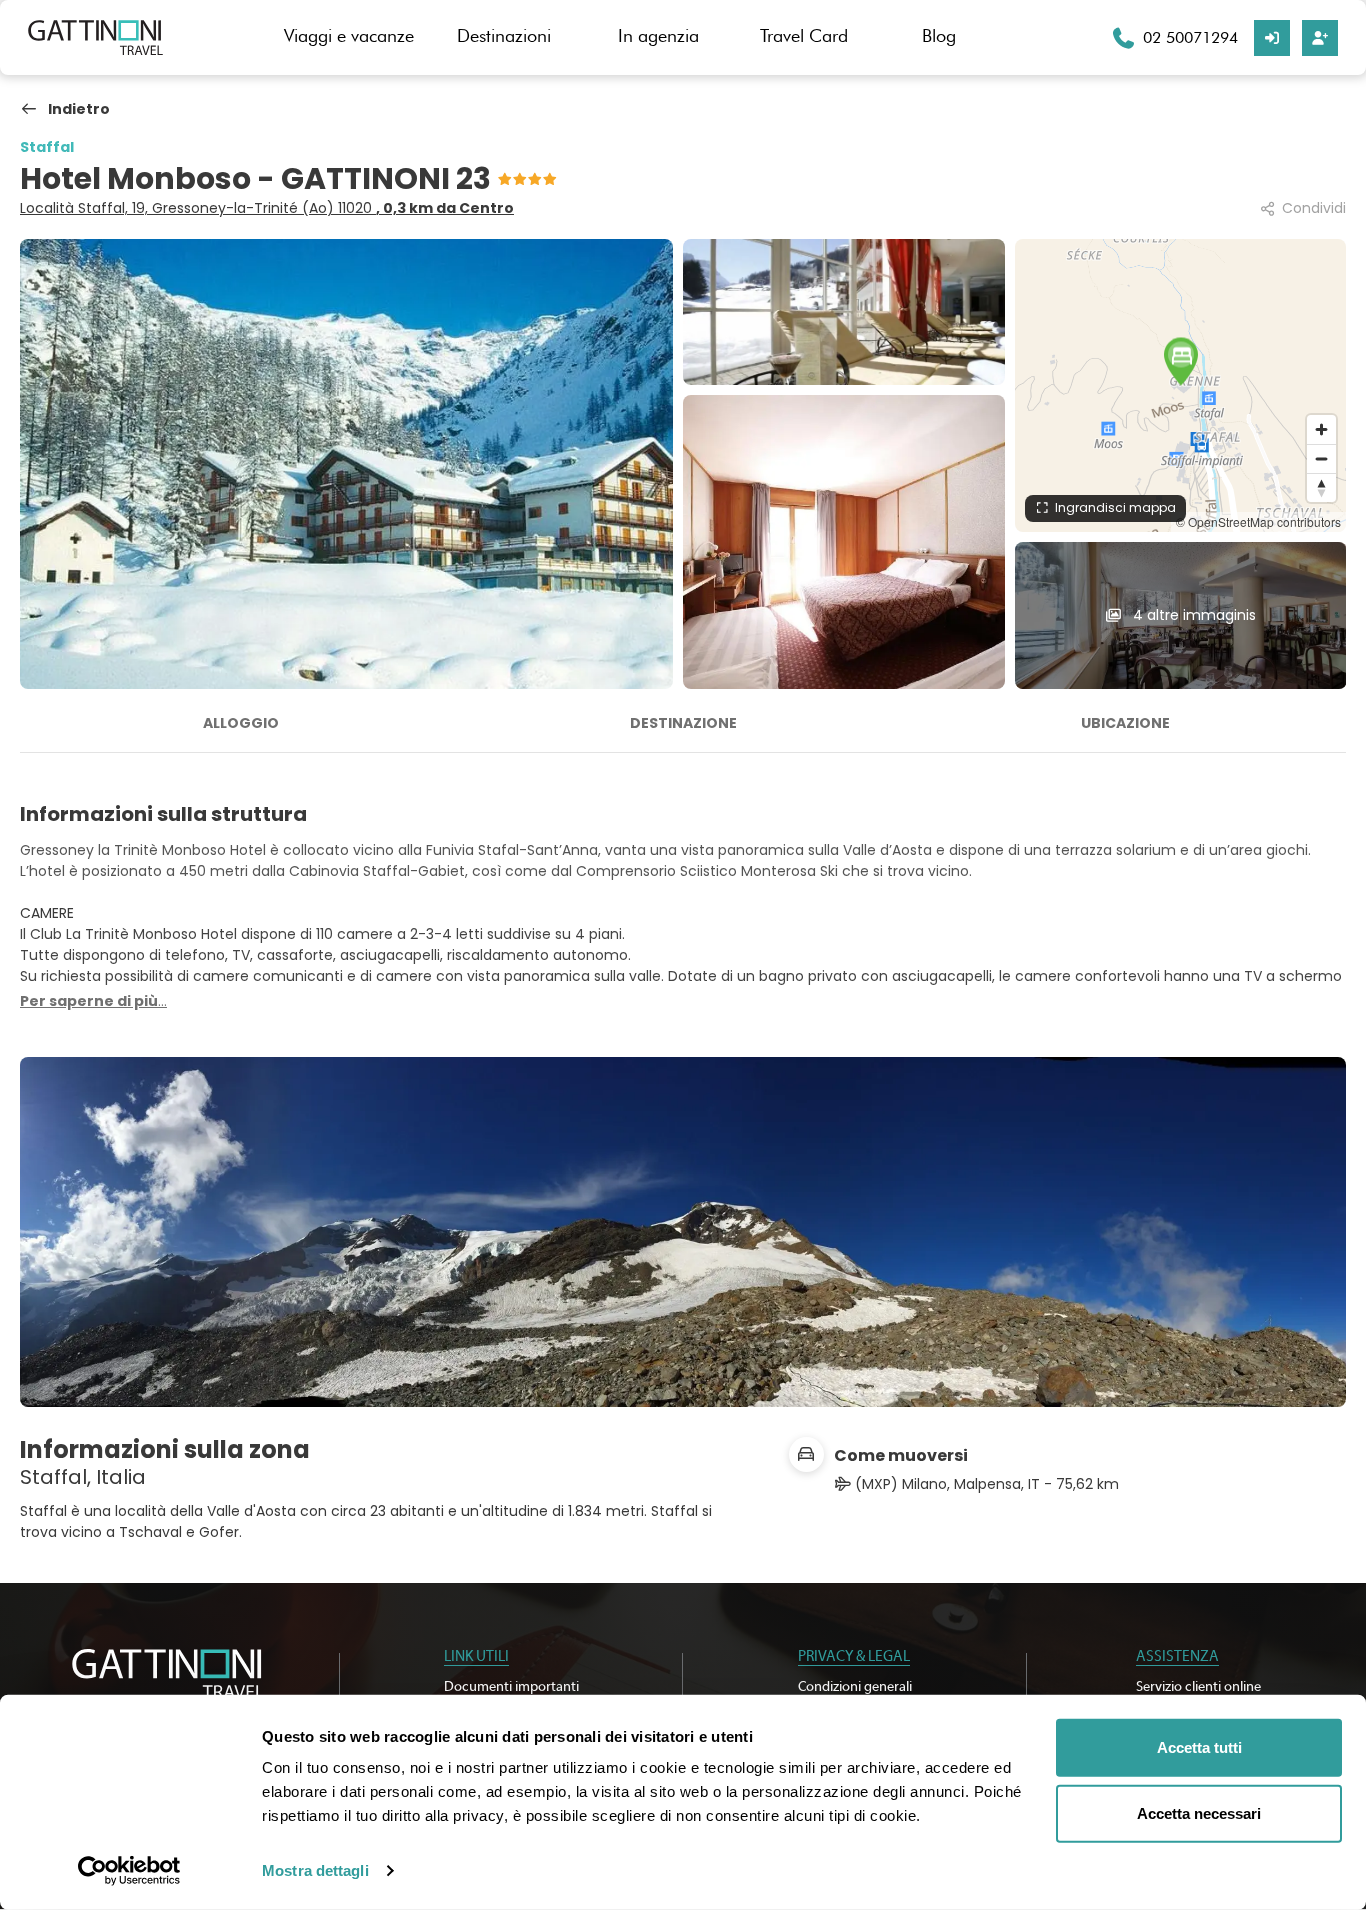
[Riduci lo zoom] (1321, 458)
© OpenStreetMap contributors (1258, 521)
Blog (939, 35)
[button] (1181, 361)
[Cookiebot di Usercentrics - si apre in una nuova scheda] (129, 1871)
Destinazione (683, 723)
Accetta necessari (1199, 1812)
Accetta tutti (1199, 1747)
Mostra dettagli (315, 1870)
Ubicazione (1125, 723)
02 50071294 (1190, 37)
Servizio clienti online (1198, 1687)
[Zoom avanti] (1321, 429)
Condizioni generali (855, 1687)
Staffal (47, 147)
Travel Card (804, 35)
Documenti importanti (511, 1687)
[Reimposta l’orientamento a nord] (1321, 487)
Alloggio (241, 723)
